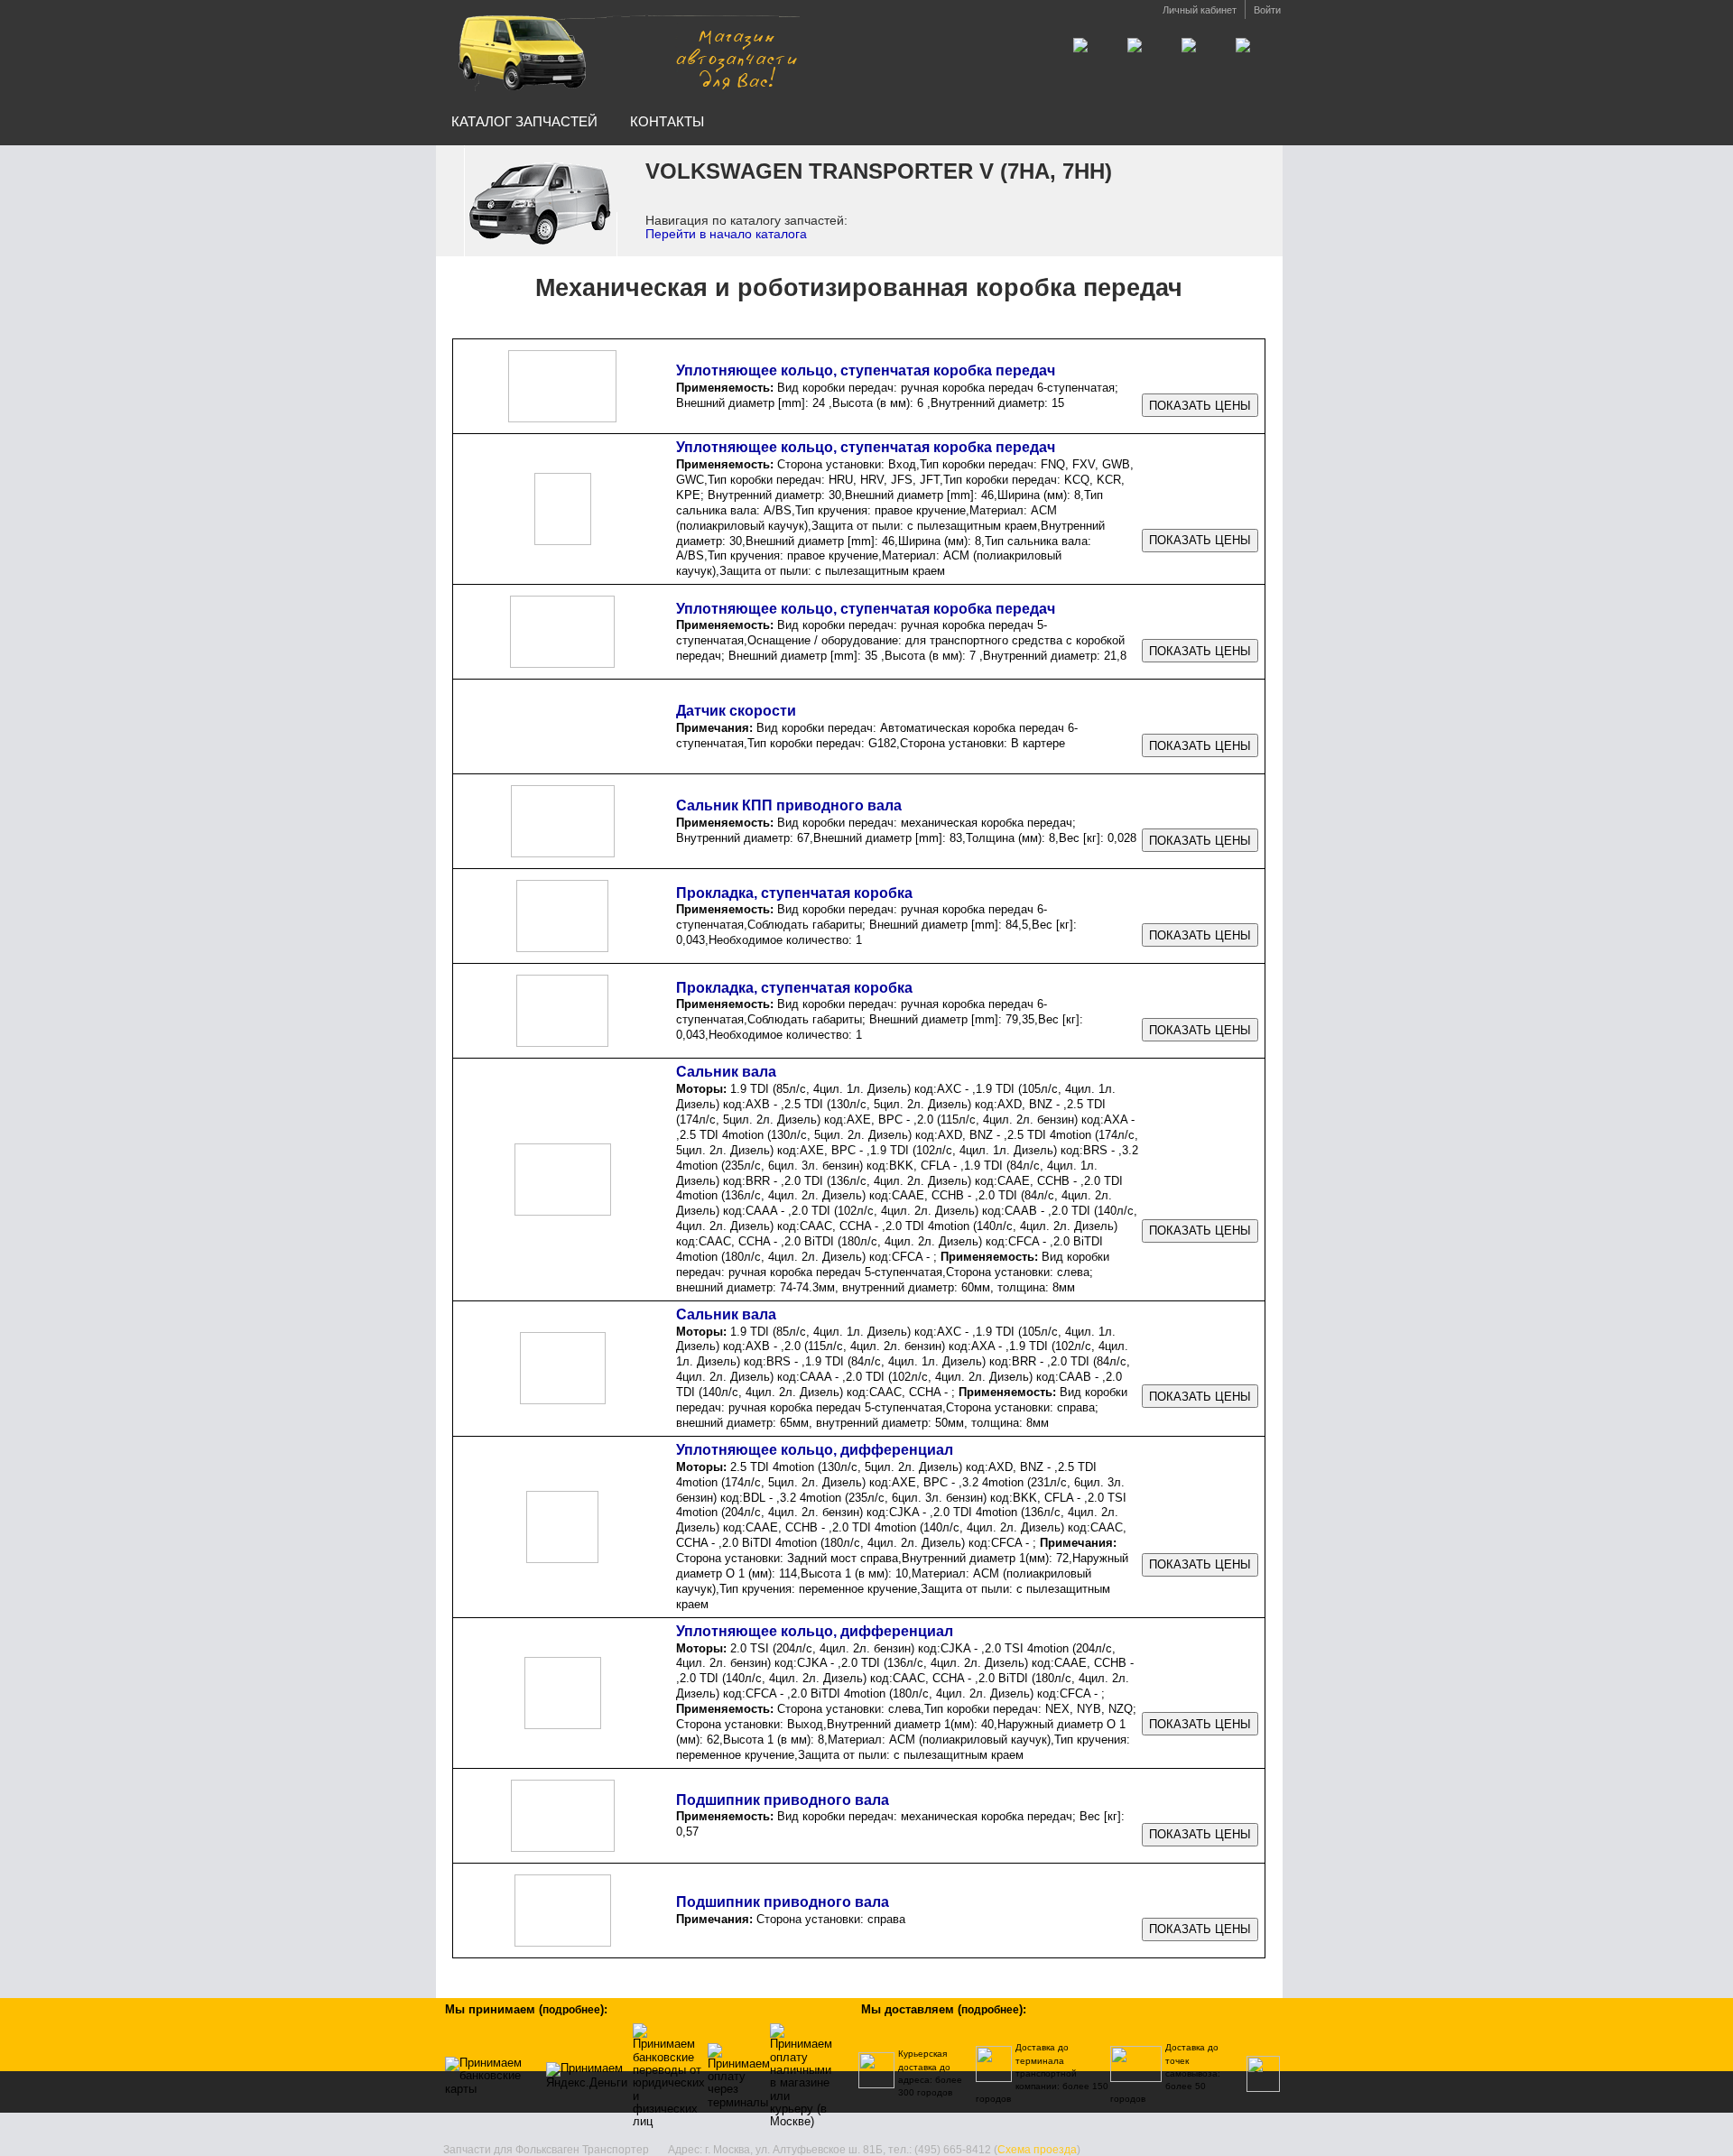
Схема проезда (1037, 2150)
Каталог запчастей (524, 121)
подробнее (571, 2010)
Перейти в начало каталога (726, 234)
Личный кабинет (1200, 10)
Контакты (667, 121)
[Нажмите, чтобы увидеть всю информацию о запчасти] (1200, 406)
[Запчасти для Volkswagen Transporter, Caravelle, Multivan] (626, 53)
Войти (1267, 10)
